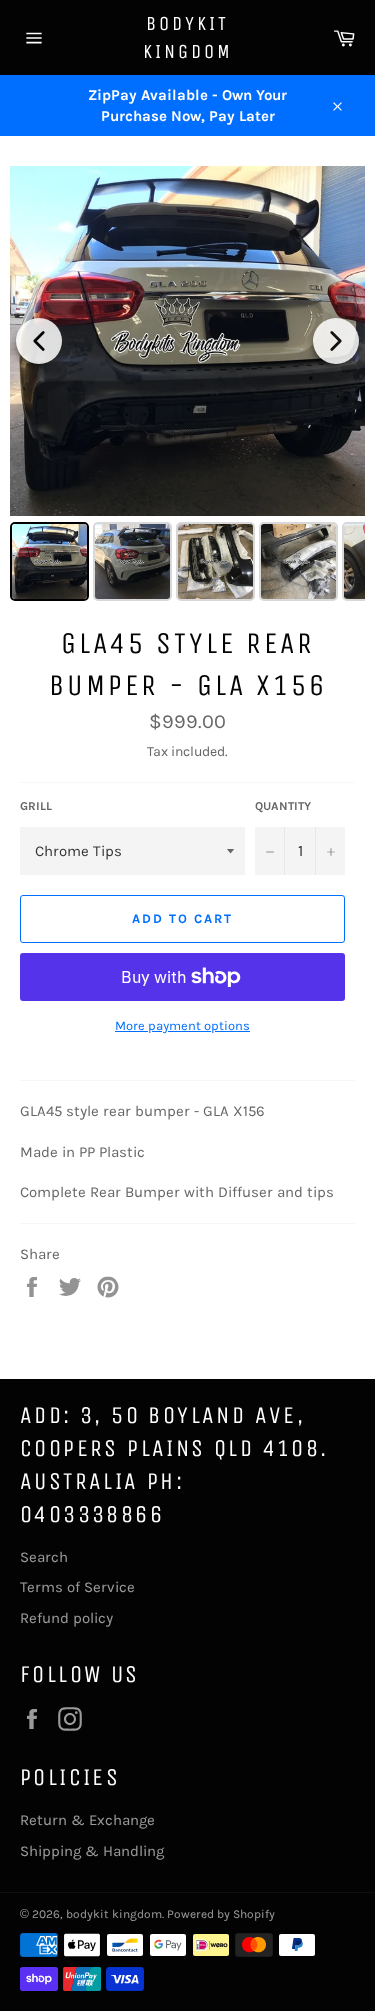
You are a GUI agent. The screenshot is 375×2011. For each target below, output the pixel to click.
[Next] (336, 341)
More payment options (182, 1025)
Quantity (283, 806)
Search (44, 1557)
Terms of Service (77, 1587)
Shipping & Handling (92, 1851)
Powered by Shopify (221, 1914)
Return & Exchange (87, 1820)
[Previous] (39, 341)
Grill (36, 806)
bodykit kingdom (188, 37)
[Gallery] (187, 386)
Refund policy (66, 1618)
